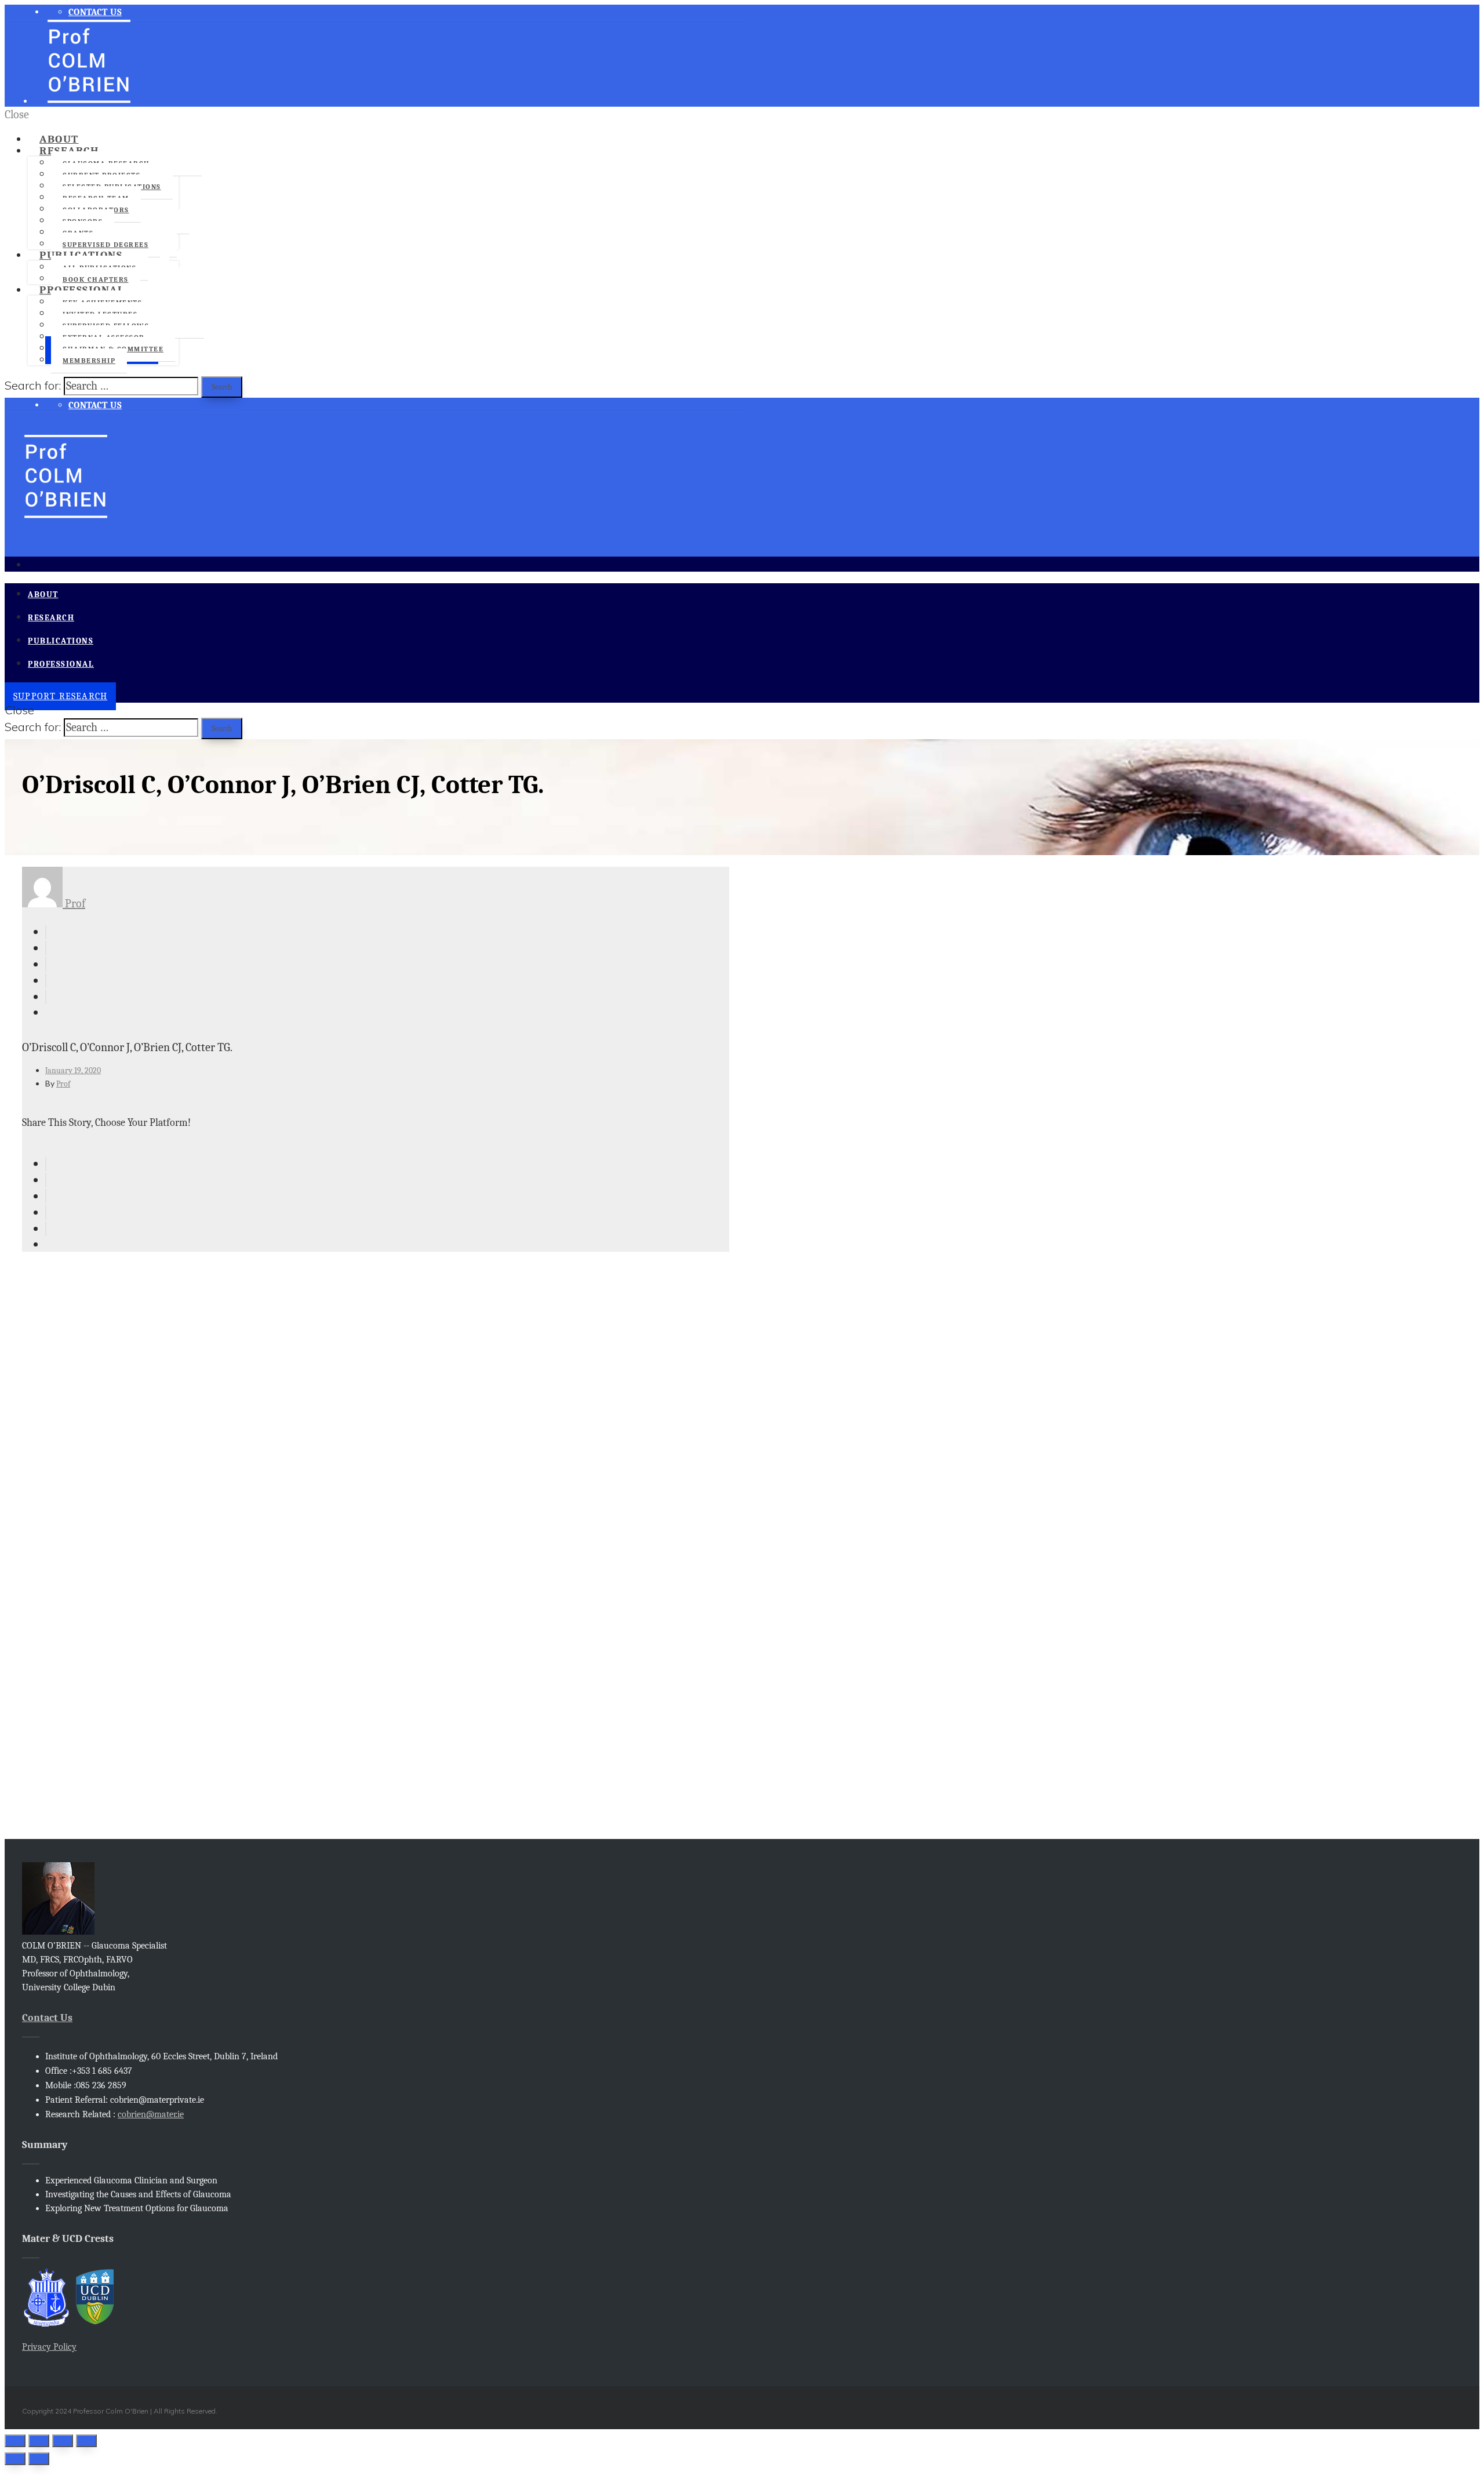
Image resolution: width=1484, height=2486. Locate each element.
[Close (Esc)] (15, 2441)
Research (69, 151)
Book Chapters (96, 279)
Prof (74, 904)
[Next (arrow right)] (39, 2459)
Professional (82, 290)
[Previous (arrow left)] (15, 2459)
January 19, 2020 (73, 1071)
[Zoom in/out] (86, 2441)
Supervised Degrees (106, 245)
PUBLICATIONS (81, 255)
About (59, 139)
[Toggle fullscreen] (63, 2441)
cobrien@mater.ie (151, 2114)
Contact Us (47, 2018)
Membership (89, 361)
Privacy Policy (49, 2347)
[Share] (39, 2441)
